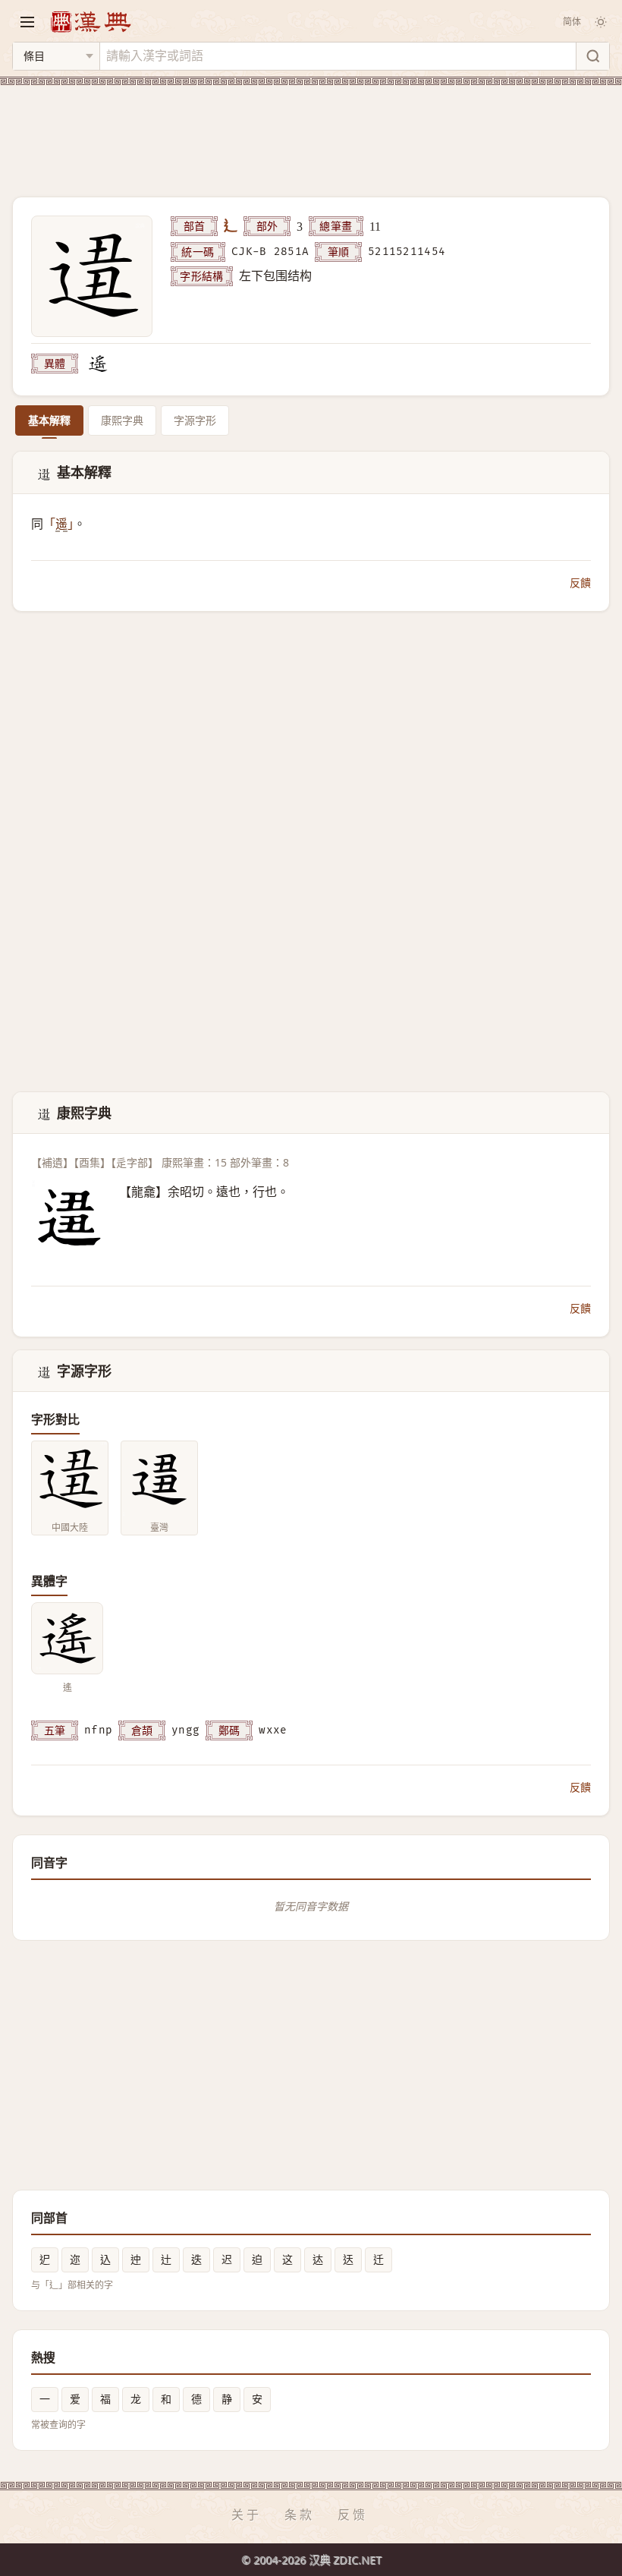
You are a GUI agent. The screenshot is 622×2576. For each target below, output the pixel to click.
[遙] (98, 364)
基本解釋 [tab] (49, 420)
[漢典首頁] (90, 22)
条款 (300, 2515)
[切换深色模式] (601, 22)
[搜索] (592, 56)
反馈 (353, 2515)
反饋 (580, 583)
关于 (247, 2515)
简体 (572, 22)
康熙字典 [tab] (122, 420)
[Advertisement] (311, 132)
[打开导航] (27, 22)
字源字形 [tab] (195, 420)
